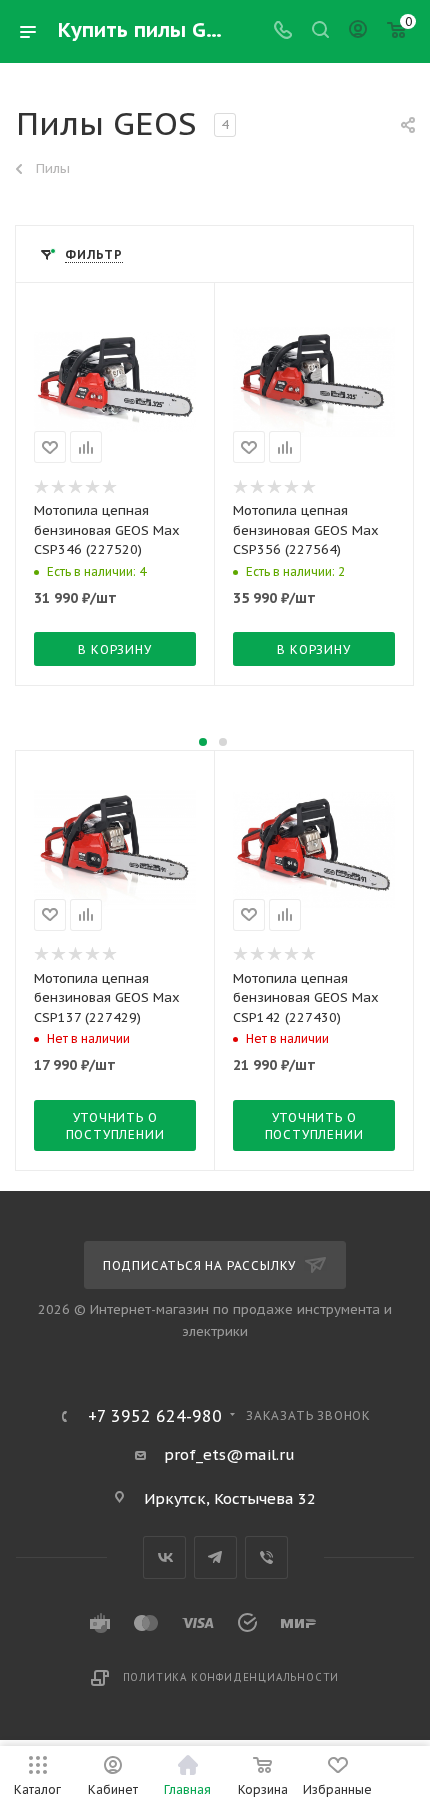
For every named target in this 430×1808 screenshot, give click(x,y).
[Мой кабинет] (358, 31)
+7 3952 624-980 (155, 1416)
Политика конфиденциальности (231, 1677)
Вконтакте (164, 1557)
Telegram (215, 1557)
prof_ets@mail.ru (229, 1454)
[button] (203, 742)
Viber (266, 1557)
